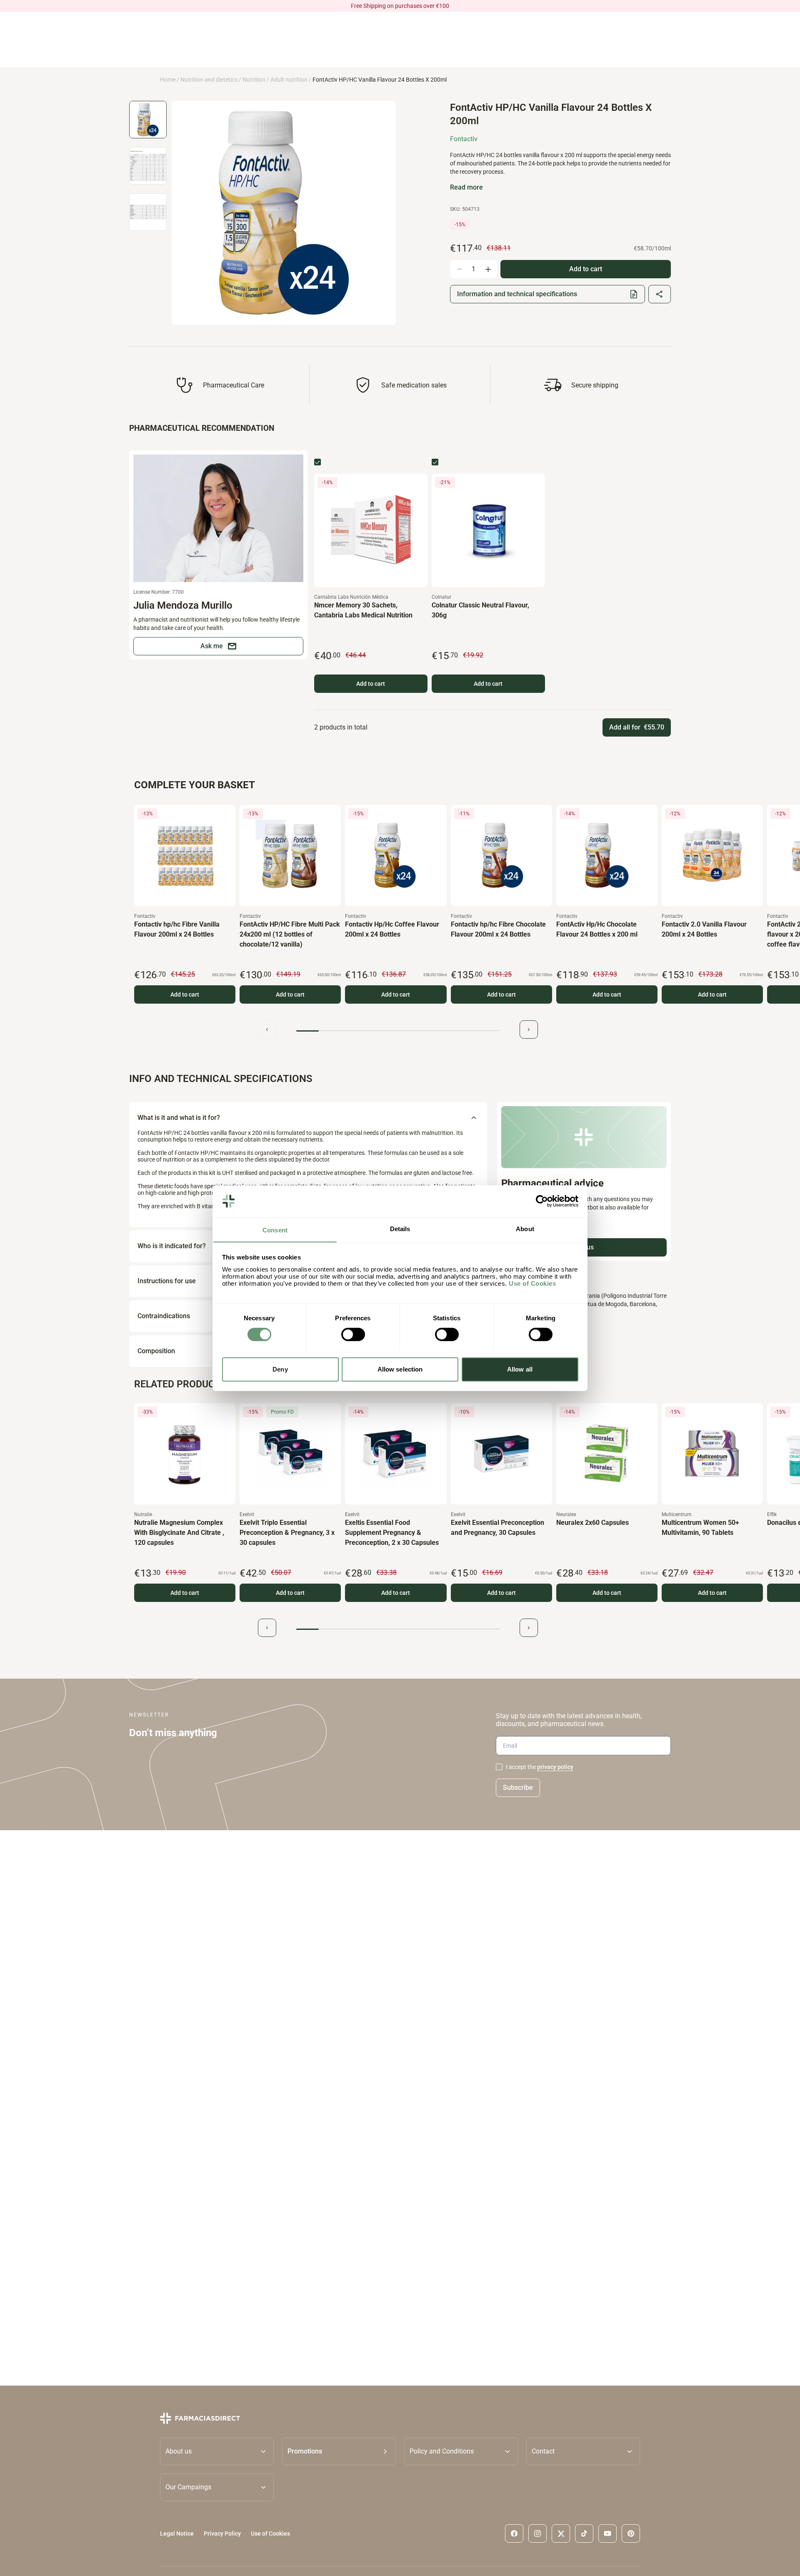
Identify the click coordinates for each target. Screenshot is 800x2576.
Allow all (520, 1369)
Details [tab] (400, 1228)
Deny (280, 1369)
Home (168, 80)
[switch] (353, 1334)
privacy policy (555, 1767)
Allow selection (400, 1369)
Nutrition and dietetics (209, 80)
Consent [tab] (275, 1230)
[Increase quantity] (488, 269)
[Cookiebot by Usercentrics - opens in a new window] (542, 1201)
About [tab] (525, 1228)
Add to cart (371, 684)
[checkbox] (317, 462)
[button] (339, 2451)
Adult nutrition (289, 80)
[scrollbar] (398, 1031)
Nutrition (254, 80)
